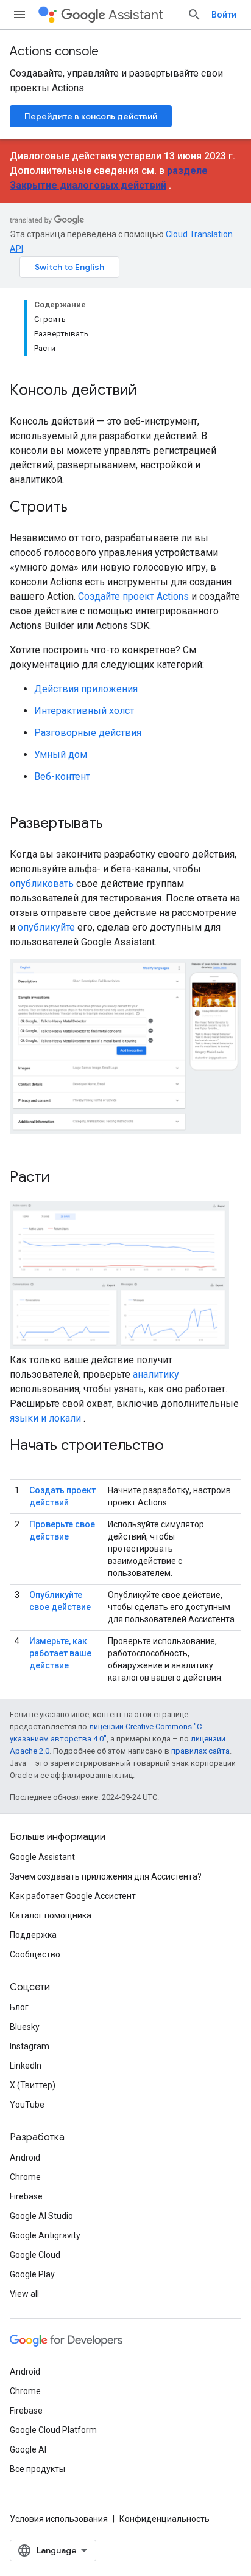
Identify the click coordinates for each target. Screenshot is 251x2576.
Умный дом (61, 755)
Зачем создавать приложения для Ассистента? (106, 1876)
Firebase (26, 2196)
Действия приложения (86, 689)
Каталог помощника (51, 1915)
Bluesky (25, 2027)
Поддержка (33, 1935)
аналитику (156, 1374)
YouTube (27, 2105)
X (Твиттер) (33, 2085)
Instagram (30, 2046)
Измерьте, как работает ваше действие (60, 1653)
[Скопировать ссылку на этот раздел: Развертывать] (115, 824)
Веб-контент (62, 776)
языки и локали (45, 1418)
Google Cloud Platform (53, 2430)
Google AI (28, 2449)
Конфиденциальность (164, 2519)
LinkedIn (26, 2066)
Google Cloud (35, 2255)
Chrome (25, 2177)
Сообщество (35, 1954)
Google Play (32, 2274)
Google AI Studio (41, 2216)
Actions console (54, 51)
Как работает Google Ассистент (73, 1896)
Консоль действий (73, 390)
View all (24, 2294)
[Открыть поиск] (194, 15)
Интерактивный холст (84, 711)
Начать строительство (87, 1445)
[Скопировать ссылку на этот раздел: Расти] (62, 1178)
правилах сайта (200, 1751)
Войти (224, 15)
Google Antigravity (45, 2235)
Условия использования (59, 2519)
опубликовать (42, 884)
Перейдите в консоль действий (91, 116)
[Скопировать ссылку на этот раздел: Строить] (80, 508)
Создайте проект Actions (133, 596)
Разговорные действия (88, 733)
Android (25, 2158)
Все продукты (37, 2469)
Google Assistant (42, 1857)
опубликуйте (46, 927)
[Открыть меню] (19, 15)
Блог (19, 2007)
